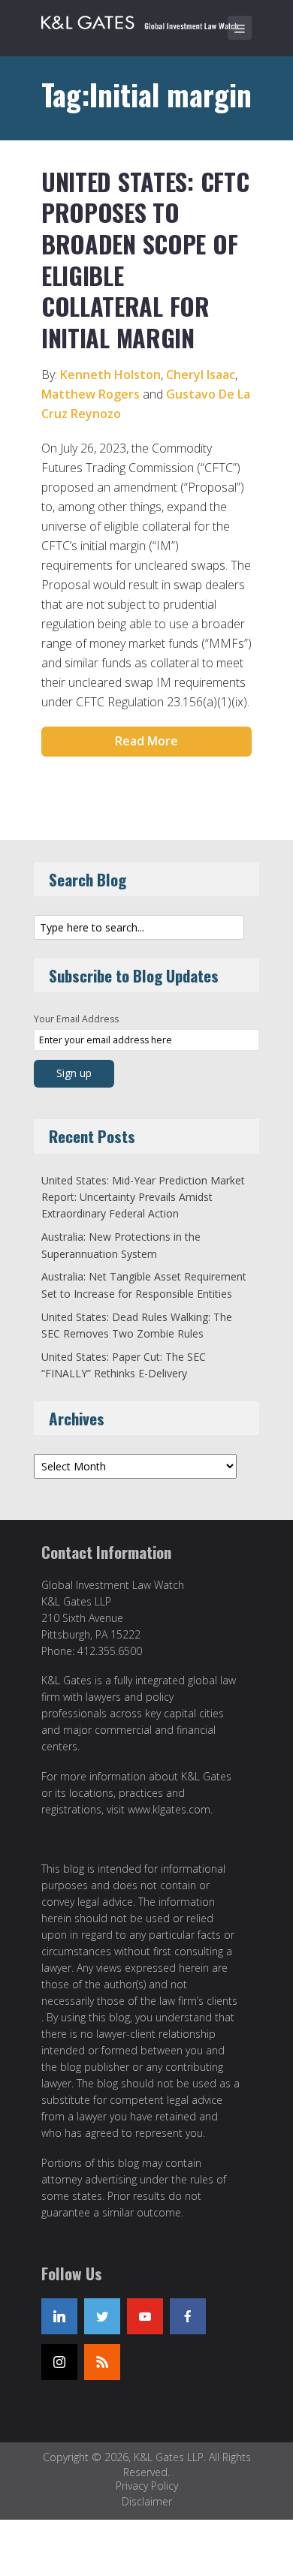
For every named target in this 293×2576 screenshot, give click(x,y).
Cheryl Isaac (201, 375)
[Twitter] (102, 2316)
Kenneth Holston (110, 375)
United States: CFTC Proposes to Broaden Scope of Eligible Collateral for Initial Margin (145, 259)
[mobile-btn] (240, 28)
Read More (146, 741)
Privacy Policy (147, 2486)
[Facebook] (188, 2316)
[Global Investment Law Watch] (150, 20)
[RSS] (102, 2362)
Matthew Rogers (91, 394)
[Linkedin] (59, 2316)
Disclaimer (147, 2501)
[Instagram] (59, 2362)
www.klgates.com (169, 1809)
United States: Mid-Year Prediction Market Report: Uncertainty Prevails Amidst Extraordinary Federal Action (143, 1197)
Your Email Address (76, 1019)
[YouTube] (145, 2316)
